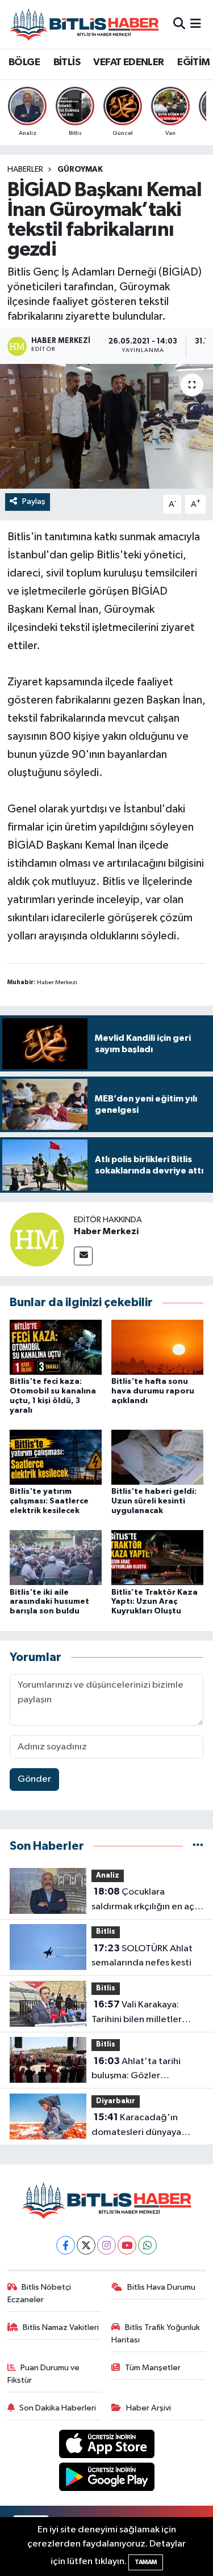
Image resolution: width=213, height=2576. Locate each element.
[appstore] (106, 2446)
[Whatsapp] (147, 2245)
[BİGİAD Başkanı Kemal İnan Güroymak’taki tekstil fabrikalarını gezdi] (106, 426)
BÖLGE (24, 62)
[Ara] (179, 24)
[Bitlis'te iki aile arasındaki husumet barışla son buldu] (56, 1558)
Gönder (34, 1779)
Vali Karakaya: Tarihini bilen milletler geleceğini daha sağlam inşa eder (143, 2013)
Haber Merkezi (106, 1231)
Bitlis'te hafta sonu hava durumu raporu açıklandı (153, 1391)
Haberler (25, 170)
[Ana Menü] (196, 24)
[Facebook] (66, 2245)
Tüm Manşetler (153, 2368)
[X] (86, 2245)
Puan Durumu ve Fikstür (44, 2374)
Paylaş (34, 501)
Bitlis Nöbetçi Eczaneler (39, 2293)
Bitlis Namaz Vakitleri (61, 2327)
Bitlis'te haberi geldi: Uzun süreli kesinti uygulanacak (154, 1501)
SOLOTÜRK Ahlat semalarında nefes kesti (142, 1956)
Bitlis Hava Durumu (161, 2287)
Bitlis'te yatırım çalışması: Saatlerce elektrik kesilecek (49, 1501)
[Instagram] (106, 2245)
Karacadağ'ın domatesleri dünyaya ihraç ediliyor (136, 2126)
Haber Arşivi (149, 2408)
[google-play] (106, 2479)
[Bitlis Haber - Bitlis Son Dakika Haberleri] (84, 24)
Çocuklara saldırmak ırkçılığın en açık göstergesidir (146, 1900)
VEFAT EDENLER (128, 62)
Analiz (108, 1876)
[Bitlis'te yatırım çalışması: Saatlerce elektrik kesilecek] (56, 1457)
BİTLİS (67, 62)
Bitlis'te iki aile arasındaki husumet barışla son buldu (49, 1602)
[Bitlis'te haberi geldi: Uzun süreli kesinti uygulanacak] (157, 1457)
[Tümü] (198, 1846)
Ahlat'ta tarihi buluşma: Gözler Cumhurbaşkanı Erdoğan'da (136, 2070)
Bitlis (106, 1932)
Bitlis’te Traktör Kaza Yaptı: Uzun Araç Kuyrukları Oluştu (154, 1602)
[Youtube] (127, 2245)
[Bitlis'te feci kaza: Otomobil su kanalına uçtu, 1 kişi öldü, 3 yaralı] (56, 1347)
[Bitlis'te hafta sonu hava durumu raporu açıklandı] (157, 1347)
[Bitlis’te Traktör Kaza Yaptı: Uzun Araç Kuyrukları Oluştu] (157, 1558)
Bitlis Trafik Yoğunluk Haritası (156, 2334)
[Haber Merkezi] (37, 1239)
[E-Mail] (83, 1256)
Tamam (146, 2562)
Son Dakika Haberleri (58, 2408)
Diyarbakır (116, 2101)
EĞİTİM (193, 62)
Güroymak (80, 170)
